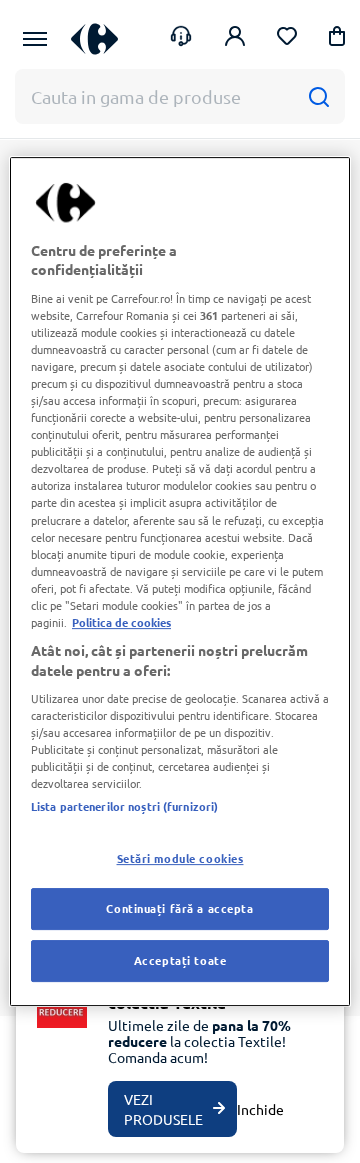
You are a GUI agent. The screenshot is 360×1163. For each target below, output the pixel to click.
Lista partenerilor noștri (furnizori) (124, 806)
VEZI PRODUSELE (163, 1109)
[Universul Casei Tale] (94, 38)
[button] (337, 39)
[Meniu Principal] (35, 39)
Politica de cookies (121, 622)
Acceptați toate (180, 960)
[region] (180, 582)
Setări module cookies (180, 858)
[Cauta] (318, 96)
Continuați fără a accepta (179, 909)
